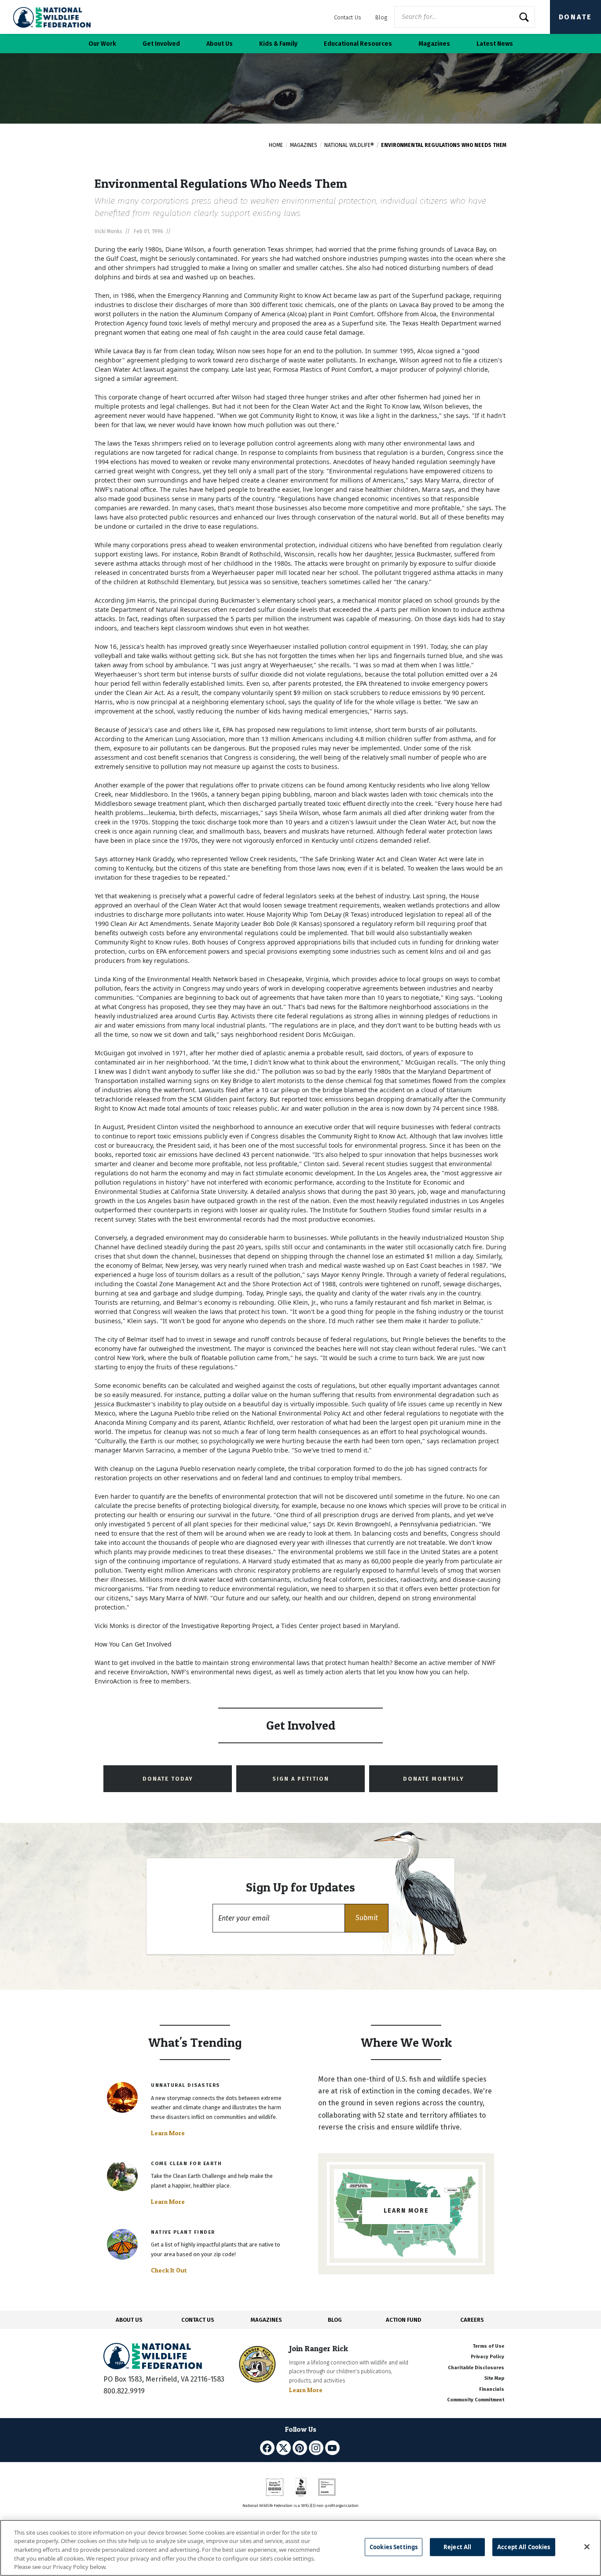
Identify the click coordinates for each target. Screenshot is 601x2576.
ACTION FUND (403, 2320)
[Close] (587, 2547)
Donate (575, 17)
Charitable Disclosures (476, 2368)
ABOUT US (129, 2320)
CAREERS (472, 2320)
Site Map (494, 2378)
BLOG (335, 2320)
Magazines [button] (434, 44)
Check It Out (169, 2270)
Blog (381, 17)
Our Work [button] (102, 44)
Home (276, 145)
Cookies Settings (394, 2547)
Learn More (168, 2133)
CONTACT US (198, 2320)
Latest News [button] (495, 44)
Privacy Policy (487, 2357)
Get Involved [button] (161, 44)
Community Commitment (476, 2400)
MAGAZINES (266, 2320)
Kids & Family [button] (278, 44)
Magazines (304, 145)
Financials (492, 2389)
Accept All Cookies (524, 2547)
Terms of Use (488, 2346)
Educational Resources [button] (358, 44)
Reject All (457, 2547)
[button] (366, 1918)
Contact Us (348, 17)
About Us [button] (220, 44)
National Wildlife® (349, 145)
